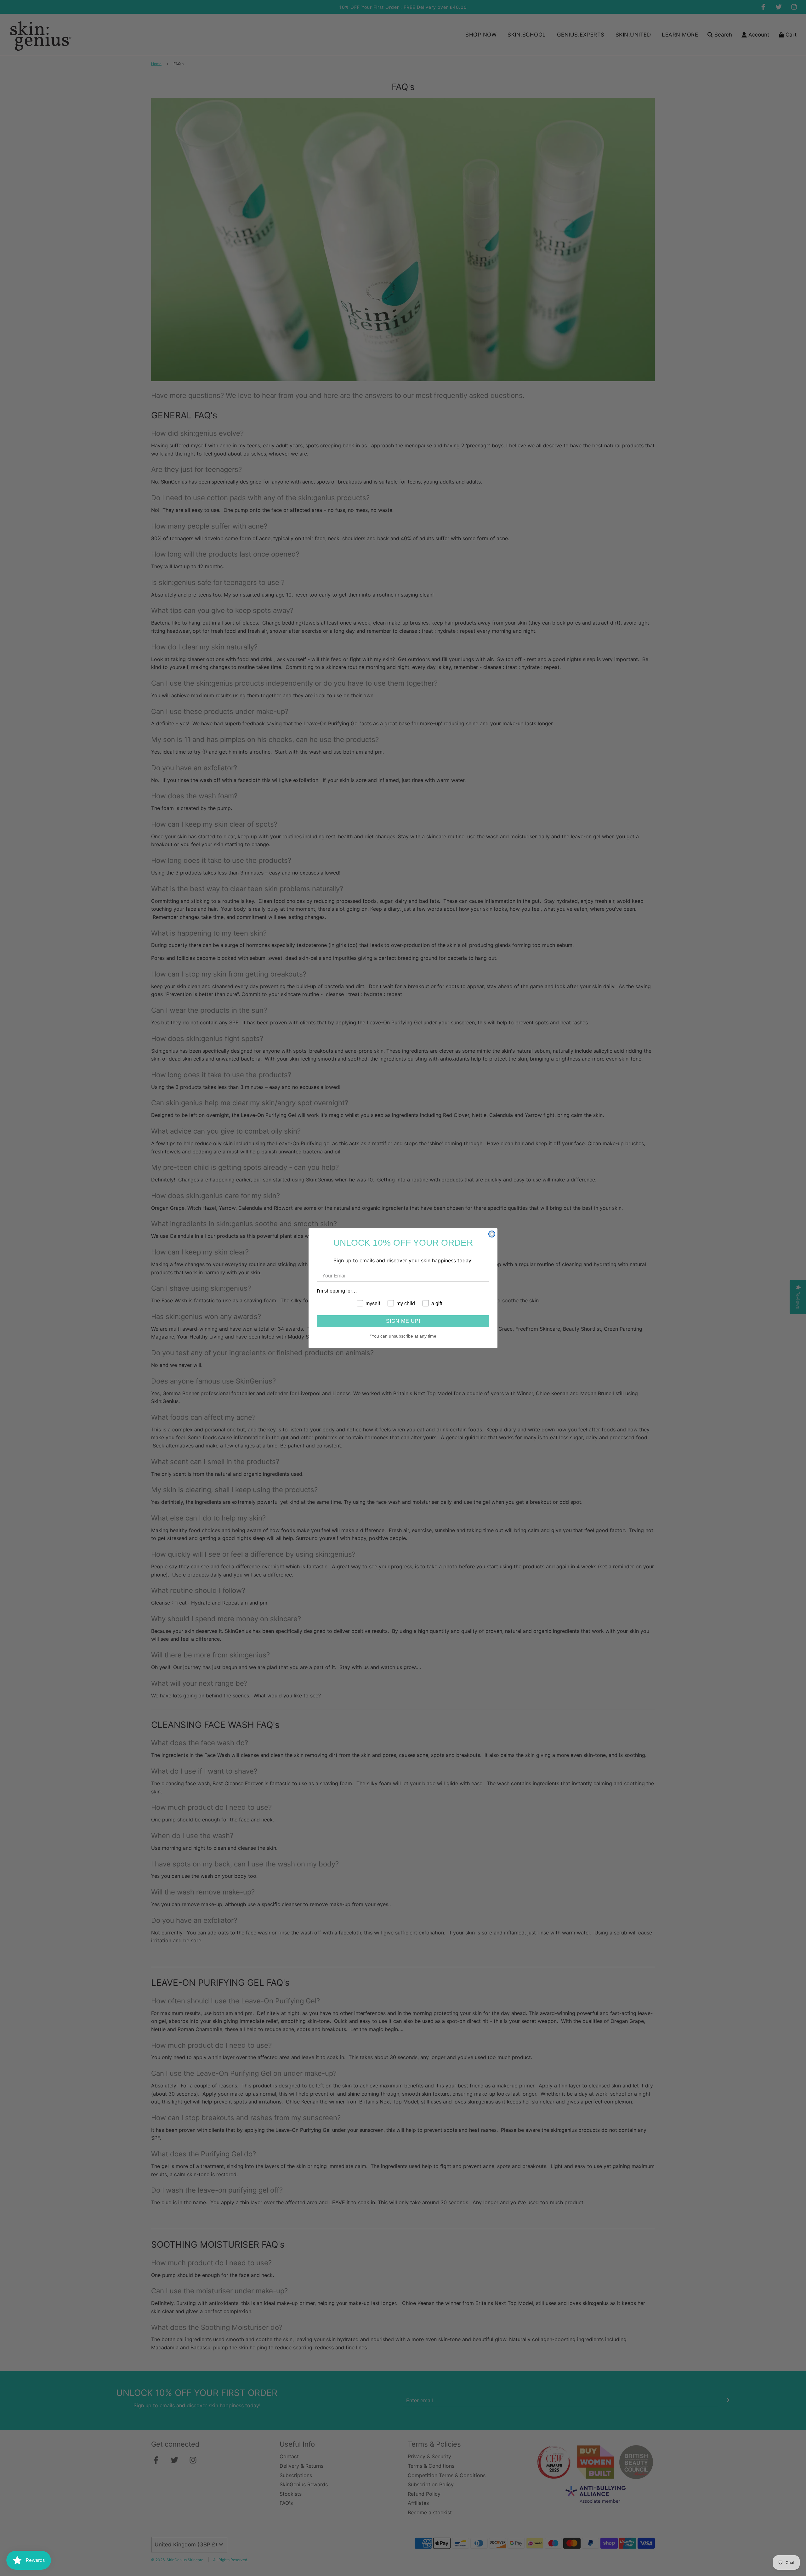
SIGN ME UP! (403, 1321)
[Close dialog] (492, 1234)
